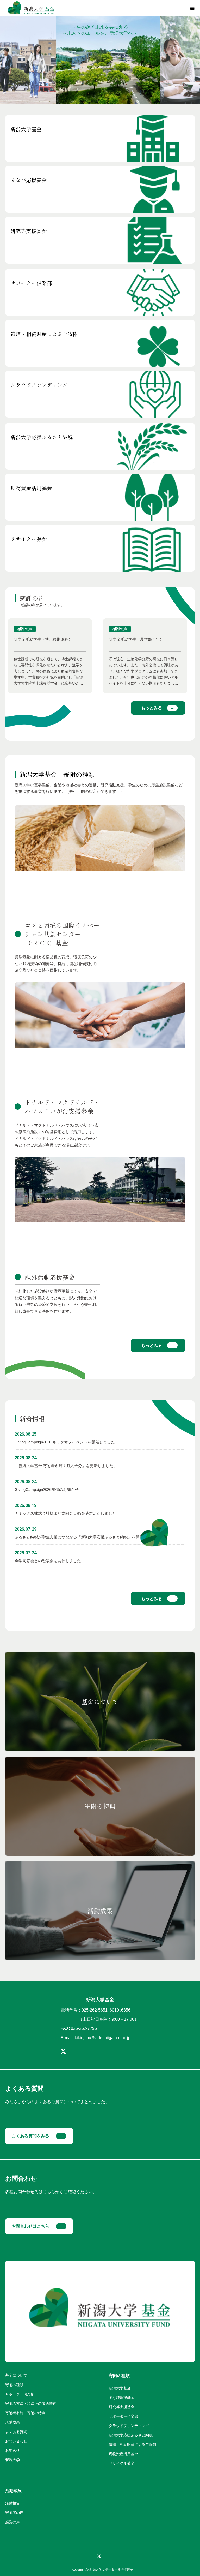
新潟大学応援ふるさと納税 (131, 2435)
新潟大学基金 (120, 2388)
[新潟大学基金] (31, 8)
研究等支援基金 (122, 2407)
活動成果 (12, 2422)
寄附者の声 (14, 2513)
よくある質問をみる (30, 2136)
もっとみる (152, 708)
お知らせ (12, 2450)
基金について (16, 2375)
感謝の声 (12, 2522)
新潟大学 (12, 2460)
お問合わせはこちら (30, 2226)
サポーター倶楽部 (20, 2394)
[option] (50, 656)
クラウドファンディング (129, 2426)
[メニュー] (192, 8)
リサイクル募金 (122, 2463)
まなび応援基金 (122, 2397)
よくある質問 (16, 2432)
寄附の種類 (14, 2385)
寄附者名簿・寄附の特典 (25, 2413)
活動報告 (12, 2503)
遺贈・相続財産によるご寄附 (133, 2444)
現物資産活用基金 (123, 2454)
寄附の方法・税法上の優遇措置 (31, 2404)
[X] (63, 2051)
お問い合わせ (16, 2441)
